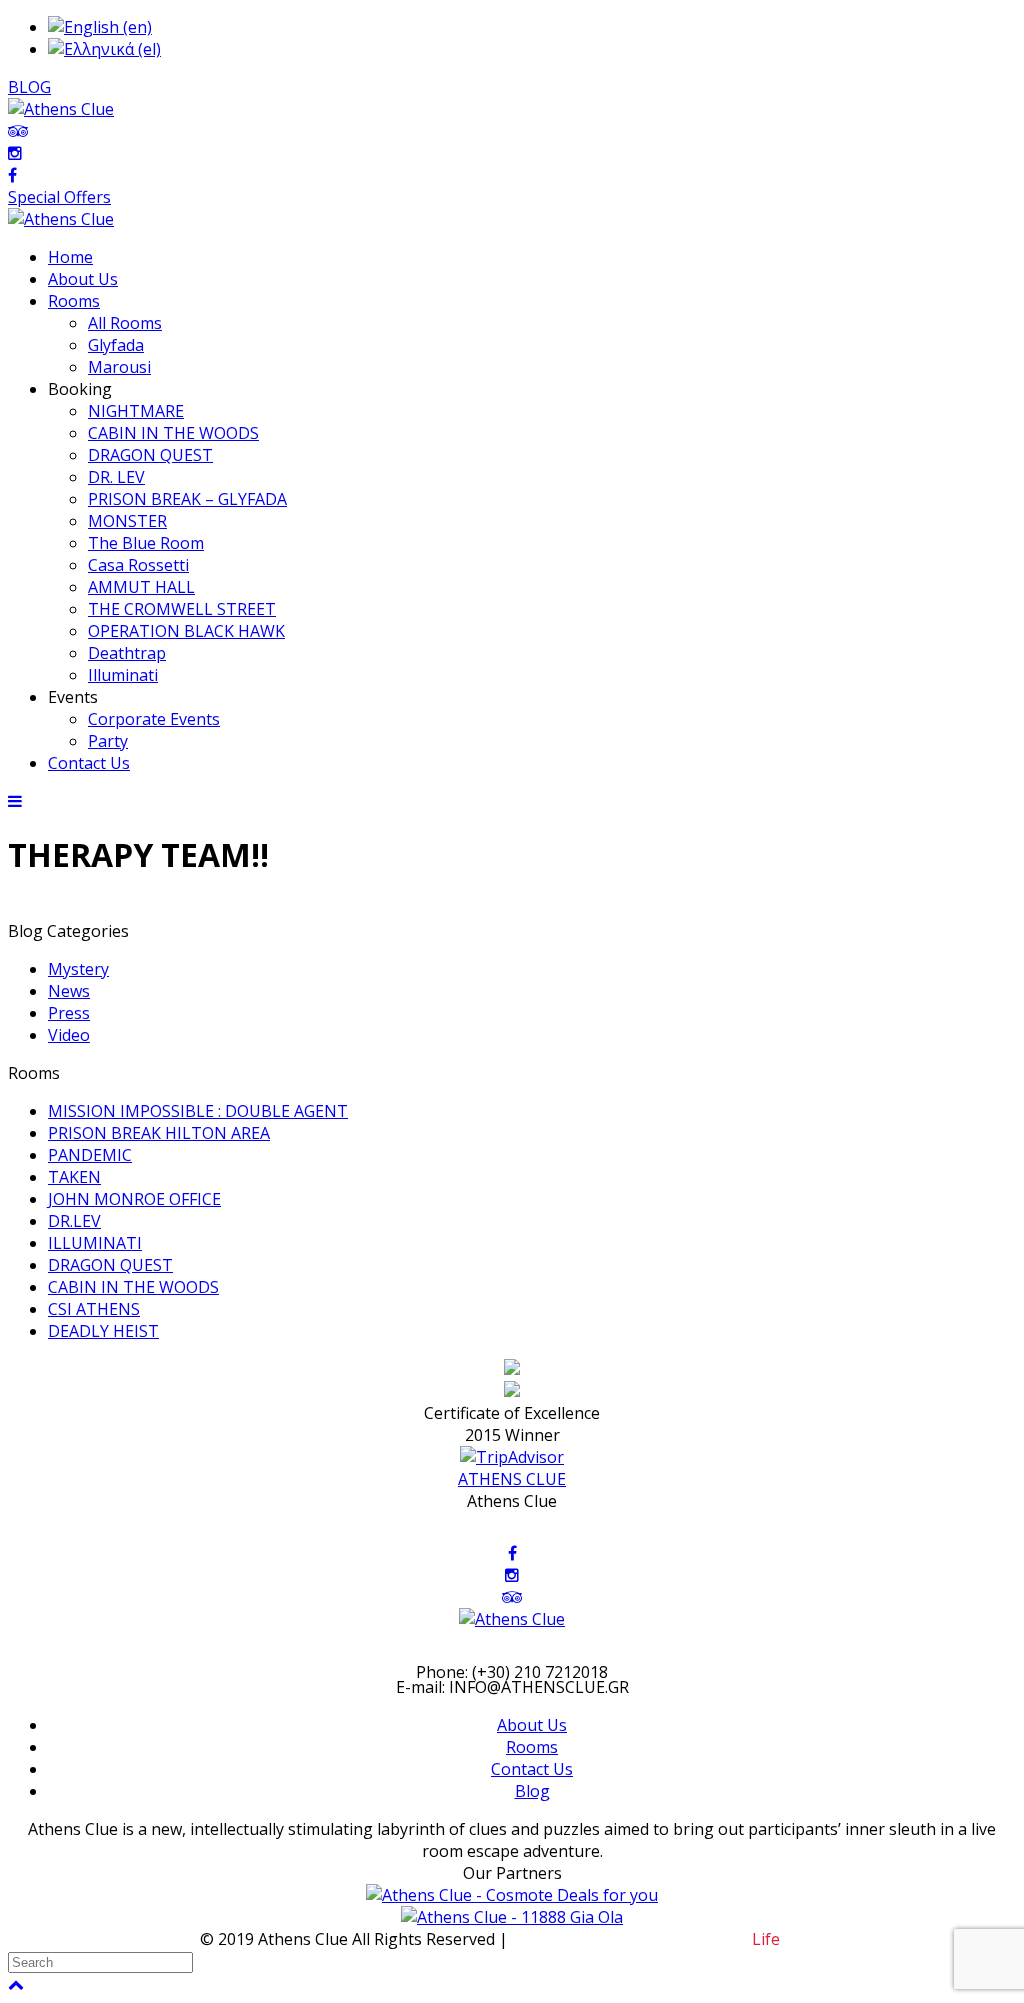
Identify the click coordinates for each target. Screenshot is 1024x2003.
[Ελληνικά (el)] (104, 49)
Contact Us (532, 1769)
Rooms (532, 1747)
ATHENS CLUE (512, 1479)
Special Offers (59, 197)
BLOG (29, 87)
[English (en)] (100, 27)
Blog (532, 1791)
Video (69, 1035)
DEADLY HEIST (103, 1331)
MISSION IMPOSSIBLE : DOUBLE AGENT (198, 1111)
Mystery (78, 969)
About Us (532, 1725)
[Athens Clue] (61, 219)
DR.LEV (74, 1221)
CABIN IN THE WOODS (133, 1287)
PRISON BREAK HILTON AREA (159, 1133)
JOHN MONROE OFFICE (134, 1199)
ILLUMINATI (95, 1243)
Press (69, 1013)
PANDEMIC (90, 1155)
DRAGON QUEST (110, 1265)
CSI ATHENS (94, 1309)
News (69, 991)
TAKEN (74, 1177)
